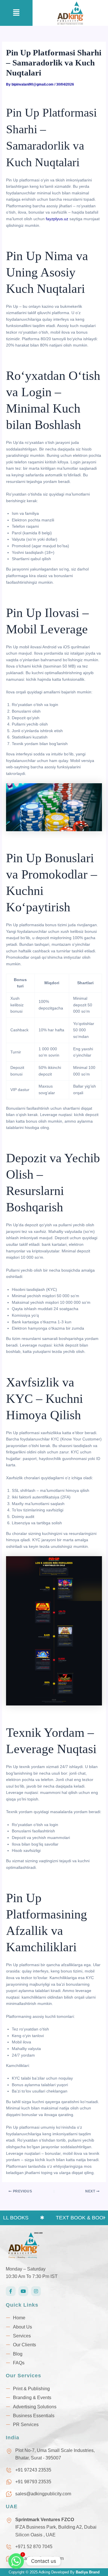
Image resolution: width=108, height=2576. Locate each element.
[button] (16, 13)
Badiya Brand (88, 2572)
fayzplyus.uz (57, 219)
